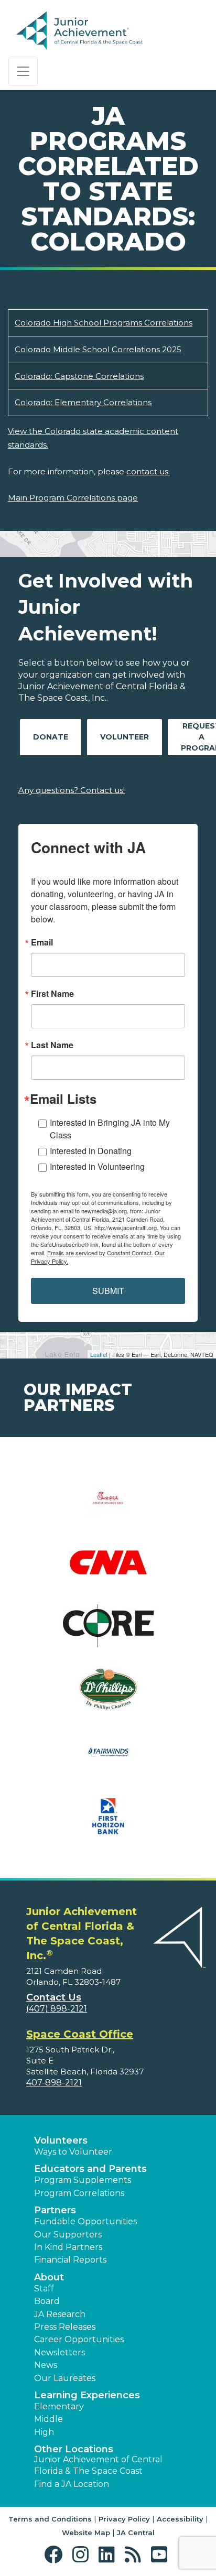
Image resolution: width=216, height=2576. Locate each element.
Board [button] (47, 2301)
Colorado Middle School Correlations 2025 (98, 349)
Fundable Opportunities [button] (85, 2221)
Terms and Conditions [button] (50, 2519)
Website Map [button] (86, 2532)
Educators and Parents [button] (90, 2169)
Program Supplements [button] (83, 2180)
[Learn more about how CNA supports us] (108, 1569)
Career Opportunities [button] (79, 2339)
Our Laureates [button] (65, 2378)
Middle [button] (48, 2419)
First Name (52, 994)
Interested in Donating (91, 1151)
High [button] (44, 2432)
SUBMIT (108, 1291)
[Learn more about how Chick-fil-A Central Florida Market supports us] (108, 1506)
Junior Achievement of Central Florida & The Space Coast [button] (98, 2465)
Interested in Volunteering (97, 1166)
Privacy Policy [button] (124, 2519)
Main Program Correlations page (73, 498)
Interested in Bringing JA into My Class (110, 1129)
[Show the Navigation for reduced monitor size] (23, 71)
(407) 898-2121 (57, 2009)
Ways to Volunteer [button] (73, 2152)
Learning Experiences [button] (87, 2395)
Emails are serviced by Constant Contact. (100, 1253)
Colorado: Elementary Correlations (83, 402)
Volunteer (125, 737)
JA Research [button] (60, 2314)
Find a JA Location (72, 2484)
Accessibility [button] (180, 2519)
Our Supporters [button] (68, 2235)
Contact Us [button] (54, 1997)
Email (42, 942)
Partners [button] (55, 2210)
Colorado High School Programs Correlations (104, 323)
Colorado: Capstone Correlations (79, 376)
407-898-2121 (54, 2083)
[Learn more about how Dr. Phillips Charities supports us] (108, 1696)
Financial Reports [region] (70, 2260)
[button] (56, 2555)
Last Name (52, 1045)
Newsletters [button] (60, 2352)
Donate (51, 737)
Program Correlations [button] (79, 2193)
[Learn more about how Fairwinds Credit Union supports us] (108, 1759)
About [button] (49, 2277)
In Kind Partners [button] (68, 2247)
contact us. (148, 471)
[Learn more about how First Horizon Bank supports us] (108, 1823)
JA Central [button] (136, 2532)
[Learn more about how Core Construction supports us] (108, 1632)
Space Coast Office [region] (80, 2034)
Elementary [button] (59, 2406)
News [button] (46, 2365)
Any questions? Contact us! (72, 790)
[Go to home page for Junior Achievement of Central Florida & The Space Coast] (92, 31)
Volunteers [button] (61, 2140)
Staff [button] (44, 2289)
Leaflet (99, 1354)
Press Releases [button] (65, 2327)
